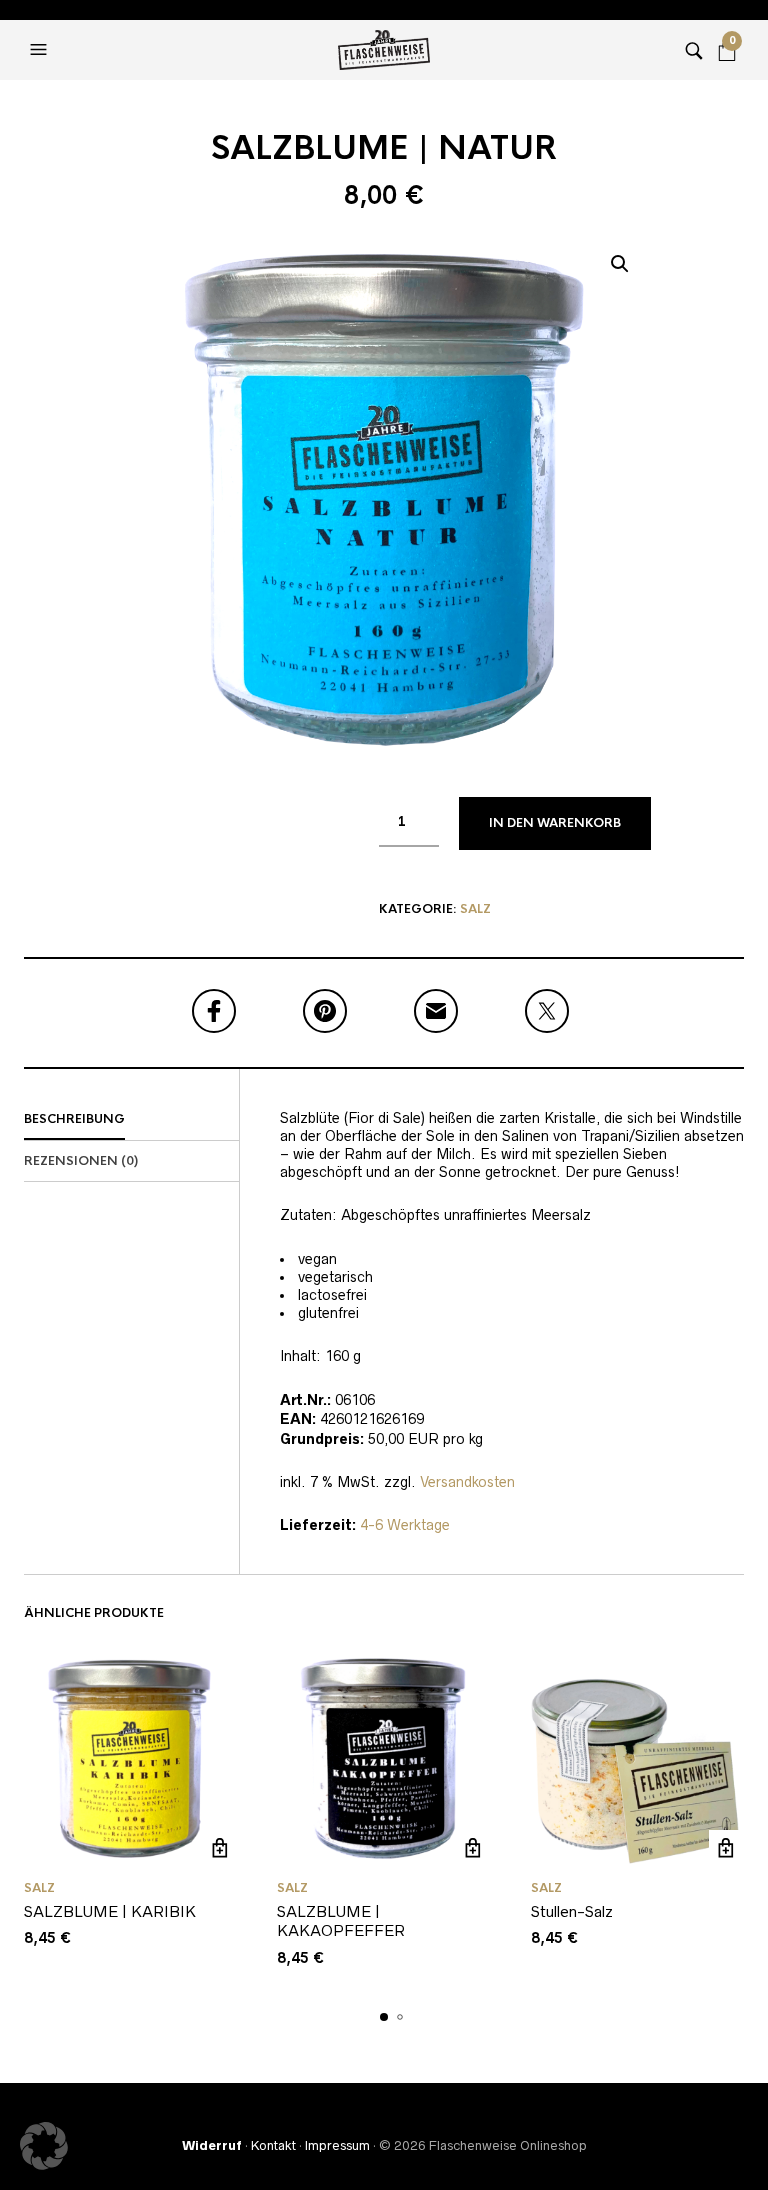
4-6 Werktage (405, 1525)
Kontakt (273, 2145)
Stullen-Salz (572, 1911)
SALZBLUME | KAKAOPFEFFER (341, 1921)
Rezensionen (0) (81, 1161)
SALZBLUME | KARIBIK (110, 1911)
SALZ (475, 909)
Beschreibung (74, 1119)
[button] (41, 50)
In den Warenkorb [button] (219, 1847)
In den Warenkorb (555, 823)
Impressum (337, 2145)
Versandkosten (467, 1482)
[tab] (131, 1120)
